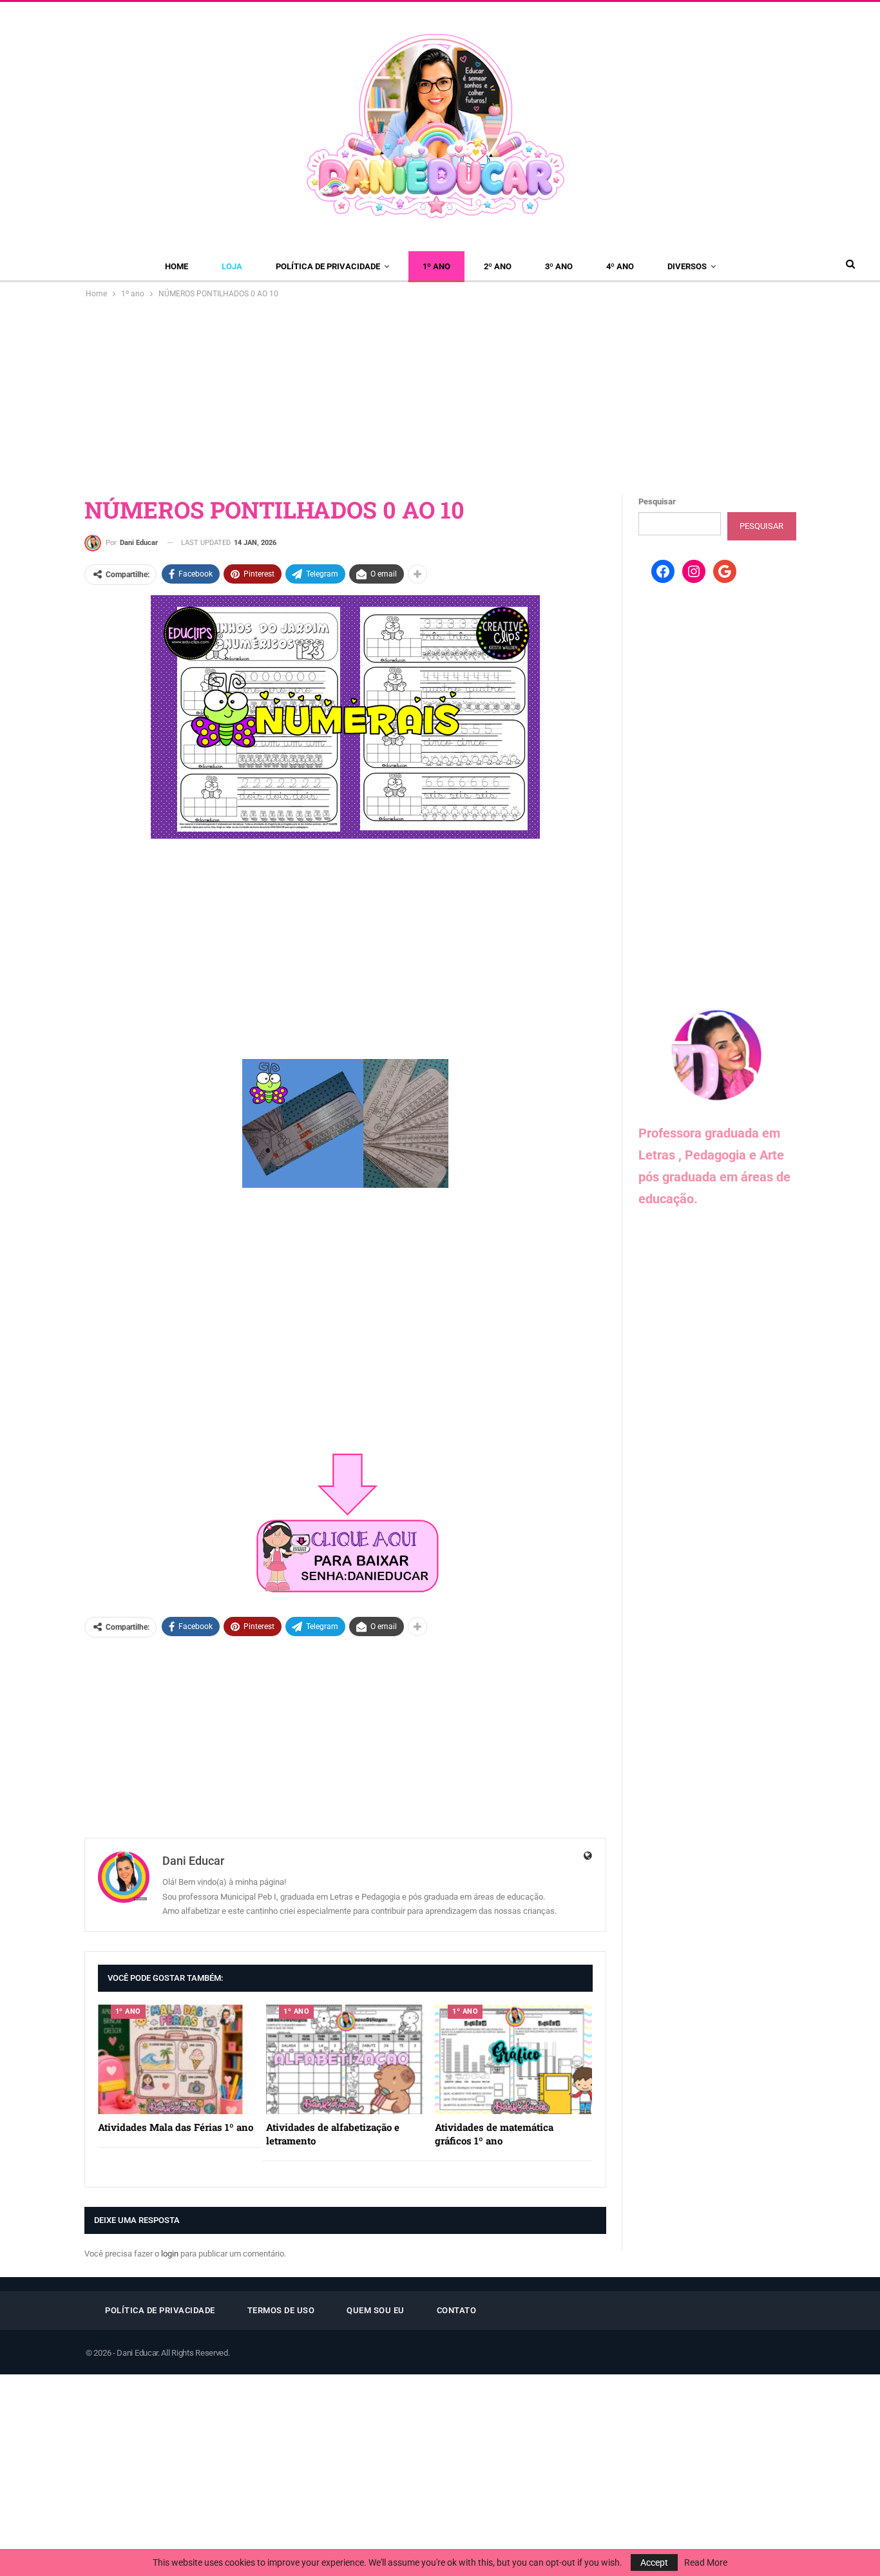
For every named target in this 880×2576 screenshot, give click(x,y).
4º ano (620, 266)
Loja (232, 266)
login (170, 2254)
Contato (457, 2310)
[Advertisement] (440, 397)
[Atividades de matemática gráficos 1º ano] (513, 2060)
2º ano (498, 266)
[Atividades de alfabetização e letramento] (345, 2060)
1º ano (436, 266)
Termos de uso (281, 2310)
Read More (706, 2562)
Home (177, 266)
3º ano (559, 266)
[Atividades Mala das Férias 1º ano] (177, 2060)
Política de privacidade (328, 266)
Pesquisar (657, 501)
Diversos (687, 266)
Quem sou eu (376, 2310)
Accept (654, 2562)
